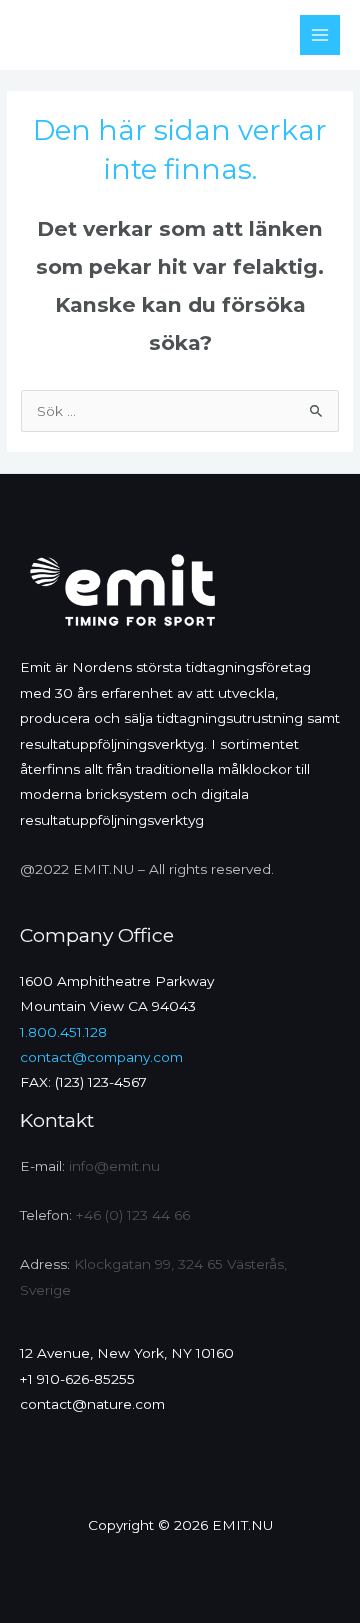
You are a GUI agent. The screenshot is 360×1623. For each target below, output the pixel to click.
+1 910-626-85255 (77, 1379)
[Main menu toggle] (320, 35)
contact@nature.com (92, 1404)
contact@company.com (101, 1057)
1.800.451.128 (63, 1032)
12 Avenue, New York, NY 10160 (127, 1353)
